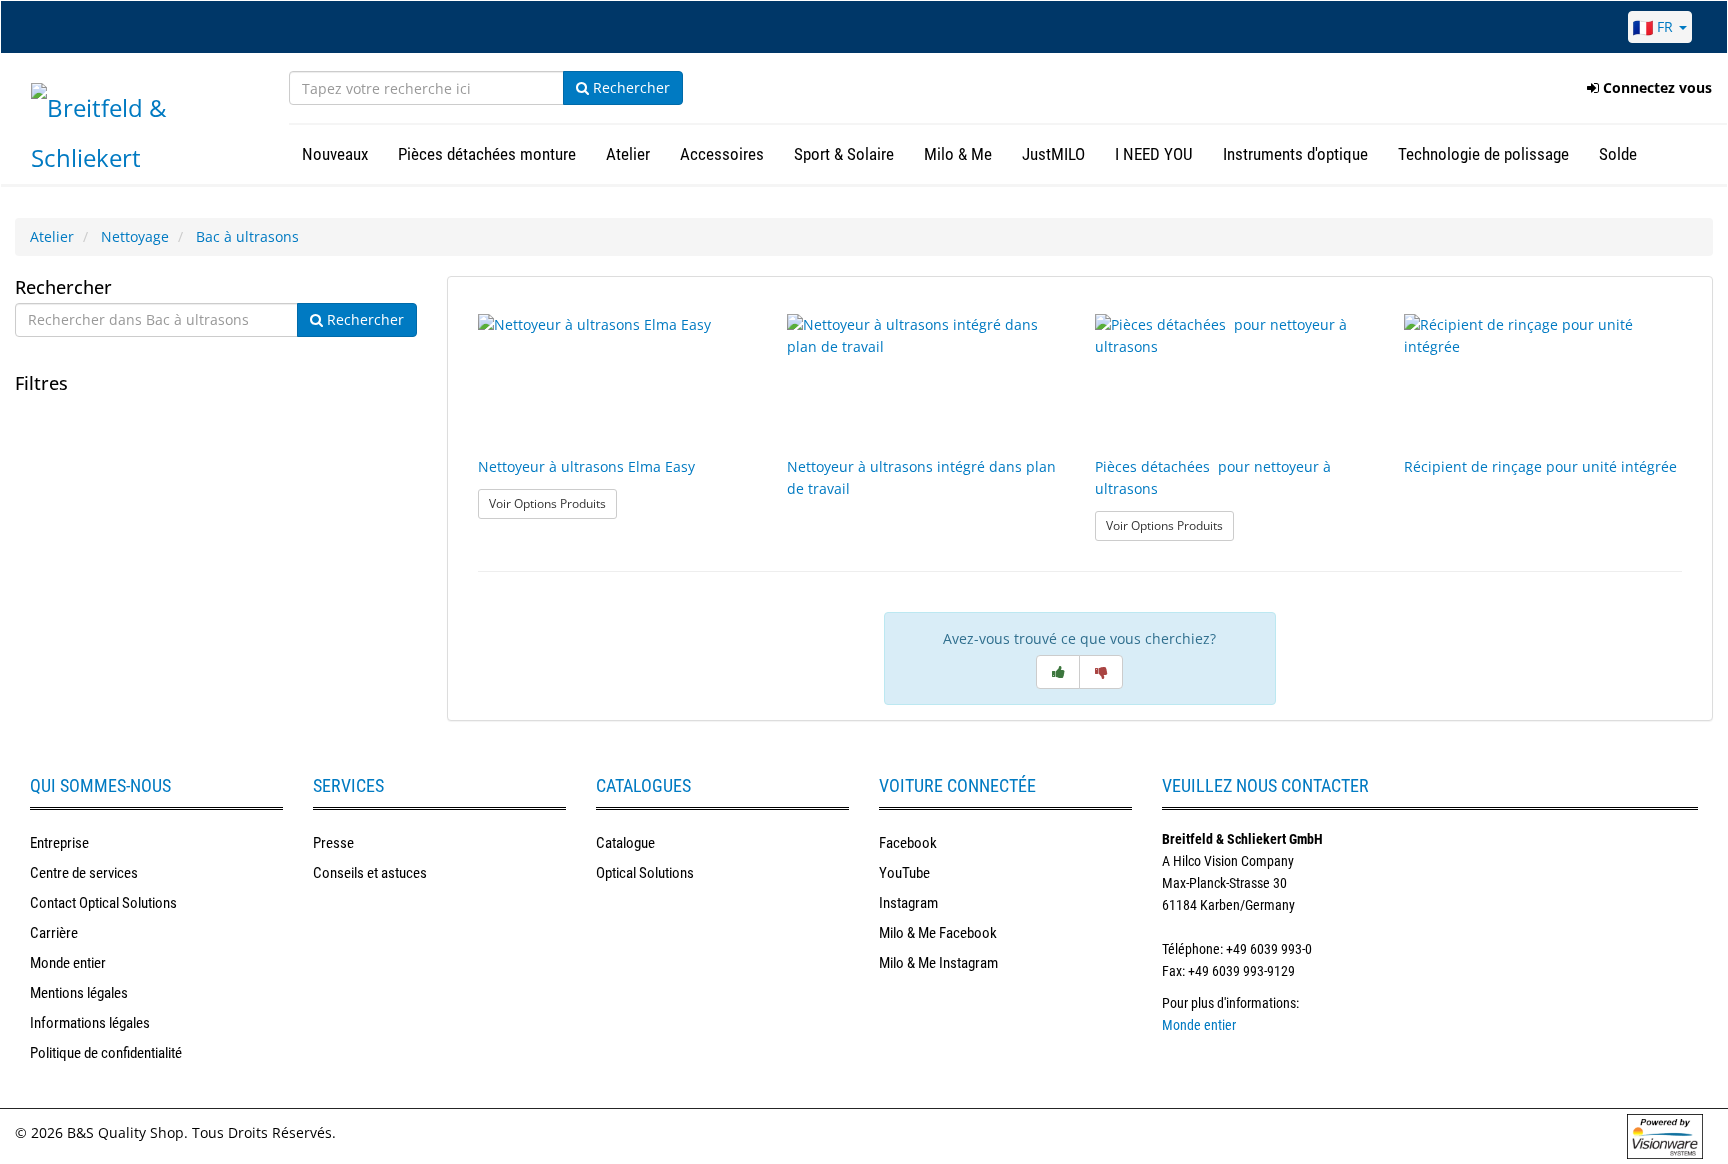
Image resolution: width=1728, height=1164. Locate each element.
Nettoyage (135, 236)
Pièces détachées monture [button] (487, 154)
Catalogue (625, 843)
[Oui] (1058, 672)
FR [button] (1665, 26)
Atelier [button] (628, 154)
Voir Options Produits (553, 503)
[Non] (1101, 672)
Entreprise (59, 843)
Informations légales (90, 1023)
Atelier (52, 236)
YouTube (904, 873)
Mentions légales (79, 993)
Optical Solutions (645, 873)
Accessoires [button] (722, 154)
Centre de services (84, 873)
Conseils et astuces (370, 873)
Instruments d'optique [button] (1295, 154)
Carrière (54, 933)
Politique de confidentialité (106, 1053)
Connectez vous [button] (1655, 87)
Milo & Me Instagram (938, 963)
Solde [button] (1618, 154)
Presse (333, 843)
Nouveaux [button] (335, 154)
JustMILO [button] (1053, 154)
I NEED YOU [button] (1154, 154)
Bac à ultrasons (247, 236)
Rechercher (629, 87)
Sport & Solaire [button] (844, 154)
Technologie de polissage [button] (1483, 154)
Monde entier (68, 963)
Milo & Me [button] (958, 154)
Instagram (908, 903)
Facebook (908, 843)
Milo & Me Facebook (938, 933)
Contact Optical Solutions (103, 903)
